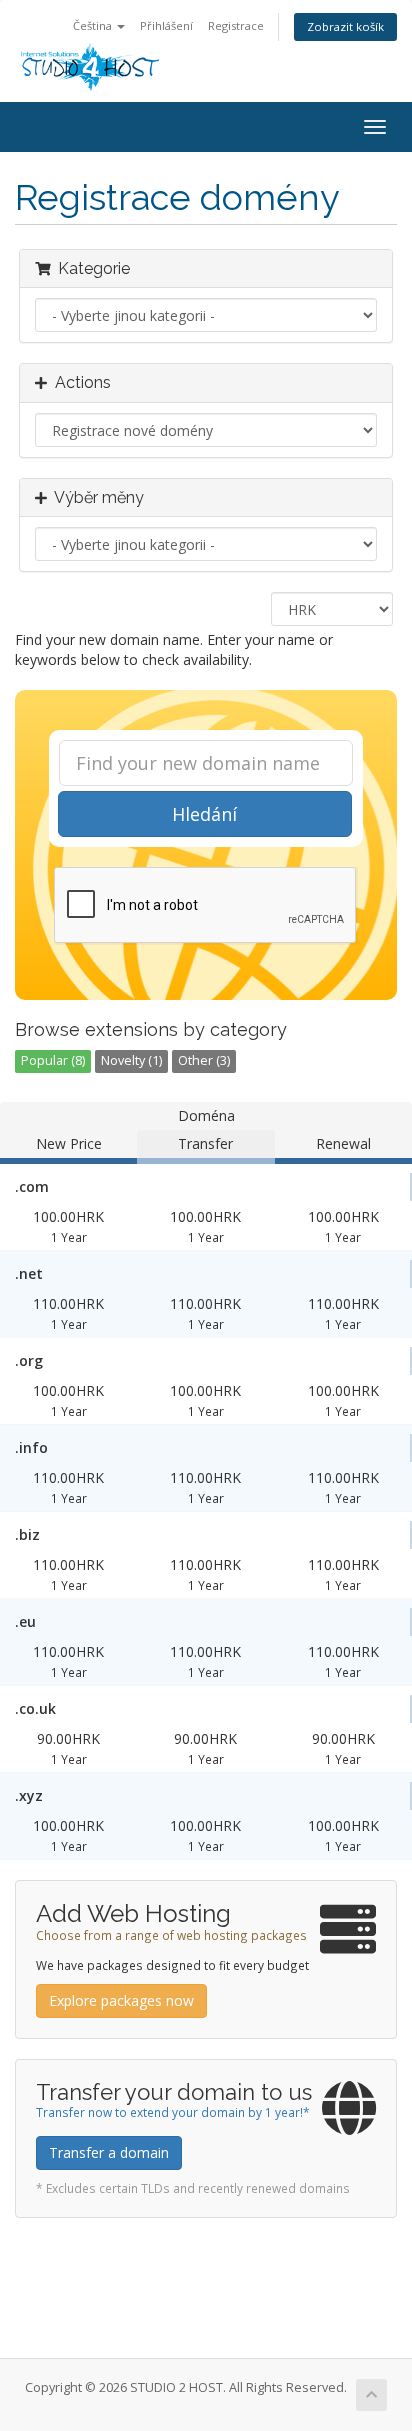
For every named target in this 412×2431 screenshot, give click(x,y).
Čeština (94, 25)
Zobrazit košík (345, 26)
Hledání (204, 814)
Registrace (236, 25)
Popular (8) (53, 1060)
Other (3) (204, 1060)
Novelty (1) (131, 1060)
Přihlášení (166, 25)
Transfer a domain (109, 2152)
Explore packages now (121, 2000)
